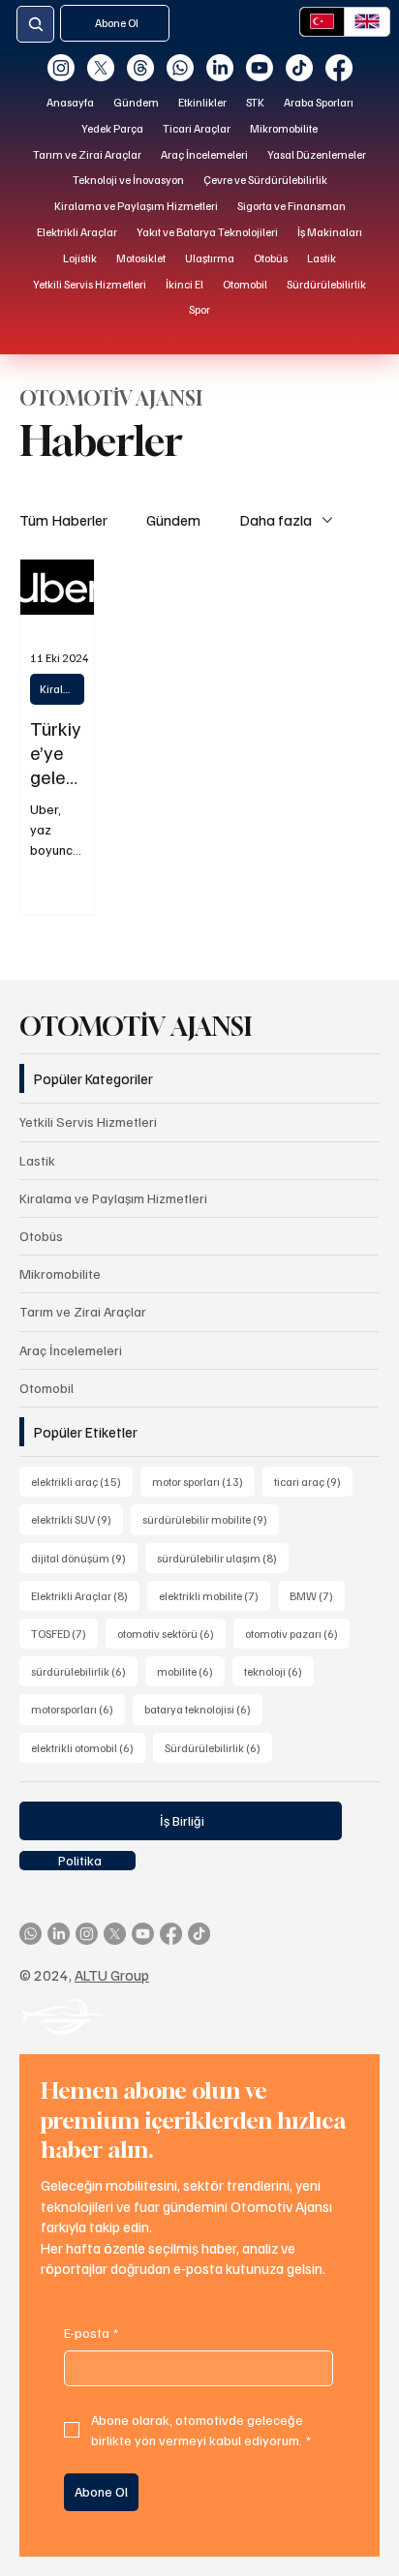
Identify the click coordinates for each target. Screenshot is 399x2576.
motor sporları (203, 1481)
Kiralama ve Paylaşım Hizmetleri (62, 689)
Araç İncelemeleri (71, 1350)
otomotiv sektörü (171, 1633)
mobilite (191, 1671)
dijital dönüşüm (84, 1558)
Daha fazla (276, 520)
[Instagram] (61, 68)
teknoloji (279, 1671)
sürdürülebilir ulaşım (223, 1558)
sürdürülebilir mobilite (211, 1519)
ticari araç (313, 1481)
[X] (101, 68)
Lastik (37, 1160)
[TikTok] (299, 68)
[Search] (35, 25)
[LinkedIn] (220, 68)
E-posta (91, 2333)
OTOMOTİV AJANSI (136, 1027)
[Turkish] (322, 22)
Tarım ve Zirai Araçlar (83, 1311)
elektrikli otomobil (88, 1747)
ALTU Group (112, 1974)
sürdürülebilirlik (84, 1671)
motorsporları (78, 1709)
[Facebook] (339, 68)
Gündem (173, 520)
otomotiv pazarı (297, 1633)
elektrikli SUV (77, 1519)
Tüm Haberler (63, 520)
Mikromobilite (60, 1273)
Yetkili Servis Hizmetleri (88, 1121)
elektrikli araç (82, 1481)
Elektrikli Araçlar (85, 1595)
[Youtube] (260, 68)
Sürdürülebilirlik (218, 1747)
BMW (317, 1595)
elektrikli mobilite (215, 1595)
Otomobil (46, 1388)
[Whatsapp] (180, 68)
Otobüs (41, 1236)
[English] (367, 22)
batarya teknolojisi (203, 1709)
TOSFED (64, 1633)
